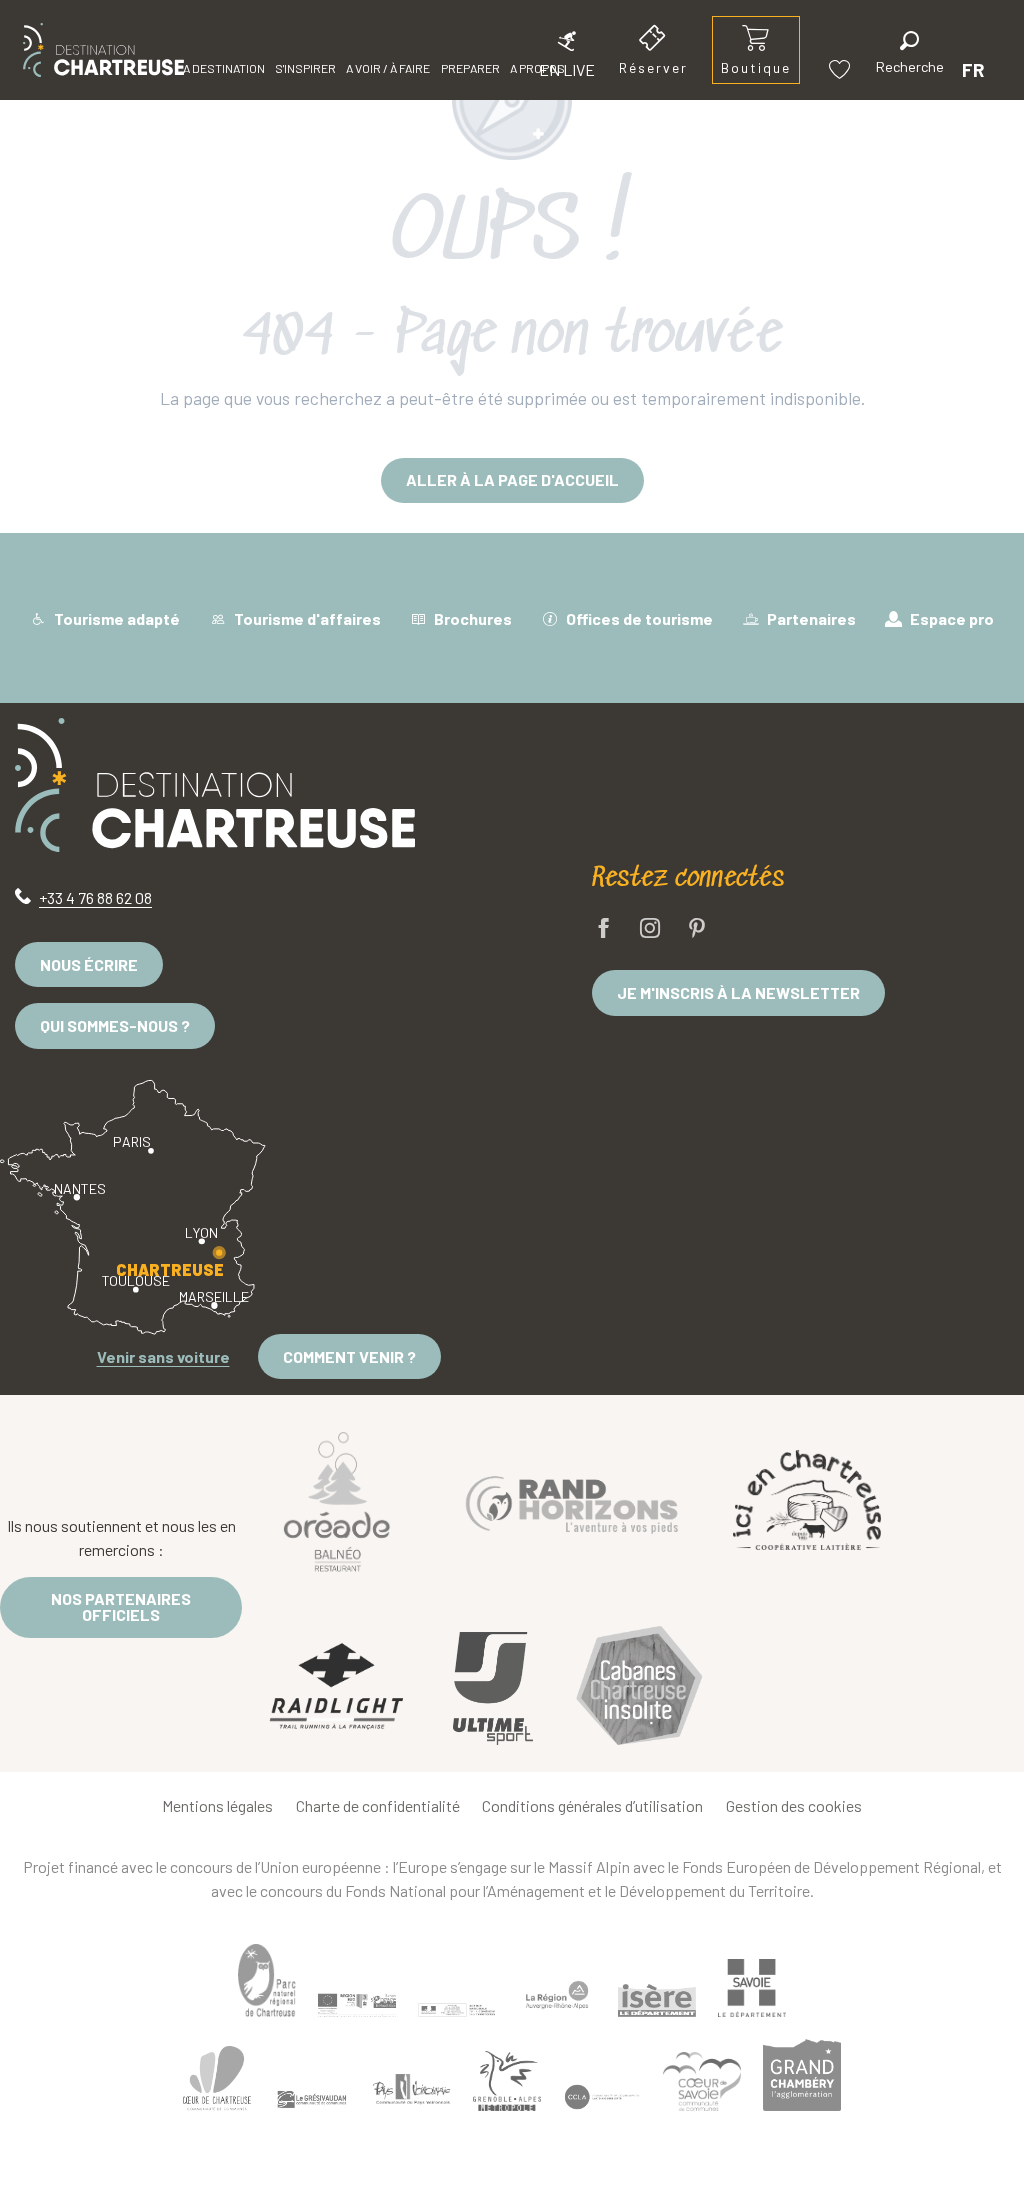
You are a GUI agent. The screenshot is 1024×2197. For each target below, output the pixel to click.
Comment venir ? (349, 1356)
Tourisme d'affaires (306, 618)
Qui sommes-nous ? (115, 1025)
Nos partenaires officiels (121, 1606)
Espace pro (950, 618)
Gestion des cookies (794, 1805)
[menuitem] (103, 50)
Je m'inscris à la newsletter (738, 992)
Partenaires (810, 618)
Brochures (471, 618)
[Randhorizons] (572, 1500)
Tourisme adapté (115, 618)
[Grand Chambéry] (802, 2075)
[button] (910, 55)
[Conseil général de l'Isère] (657, 2000)
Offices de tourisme (638, 618)
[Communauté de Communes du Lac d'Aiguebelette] (602, 2096)
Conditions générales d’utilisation (592, 1805)
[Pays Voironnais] (412, 2092)
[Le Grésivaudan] (312, 2099)
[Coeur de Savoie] (702, 2081)
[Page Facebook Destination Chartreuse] (604, 929)
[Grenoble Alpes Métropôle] (507, 2080)
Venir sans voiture (163, 1356)
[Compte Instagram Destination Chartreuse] (650, 929)
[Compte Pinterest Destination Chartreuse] (697, 929)
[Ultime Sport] (493, 1689)
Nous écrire (89, 964)
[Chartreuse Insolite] (639, 1688)
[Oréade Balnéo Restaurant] (337, 1500)
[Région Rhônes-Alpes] (557, 1995)
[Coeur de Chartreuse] (217, 2078)
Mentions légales (217, 1805)
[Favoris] (842, 69)
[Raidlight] (337, 1688)
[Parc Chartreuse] (267, 1980)
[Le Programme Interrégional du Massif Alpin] (357, 2005)
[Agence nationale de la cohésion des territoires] (457, 2009)
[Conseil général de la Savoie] (752, 1988)
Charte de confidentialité (378, 1805)
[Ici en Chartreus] (807, 1500)
